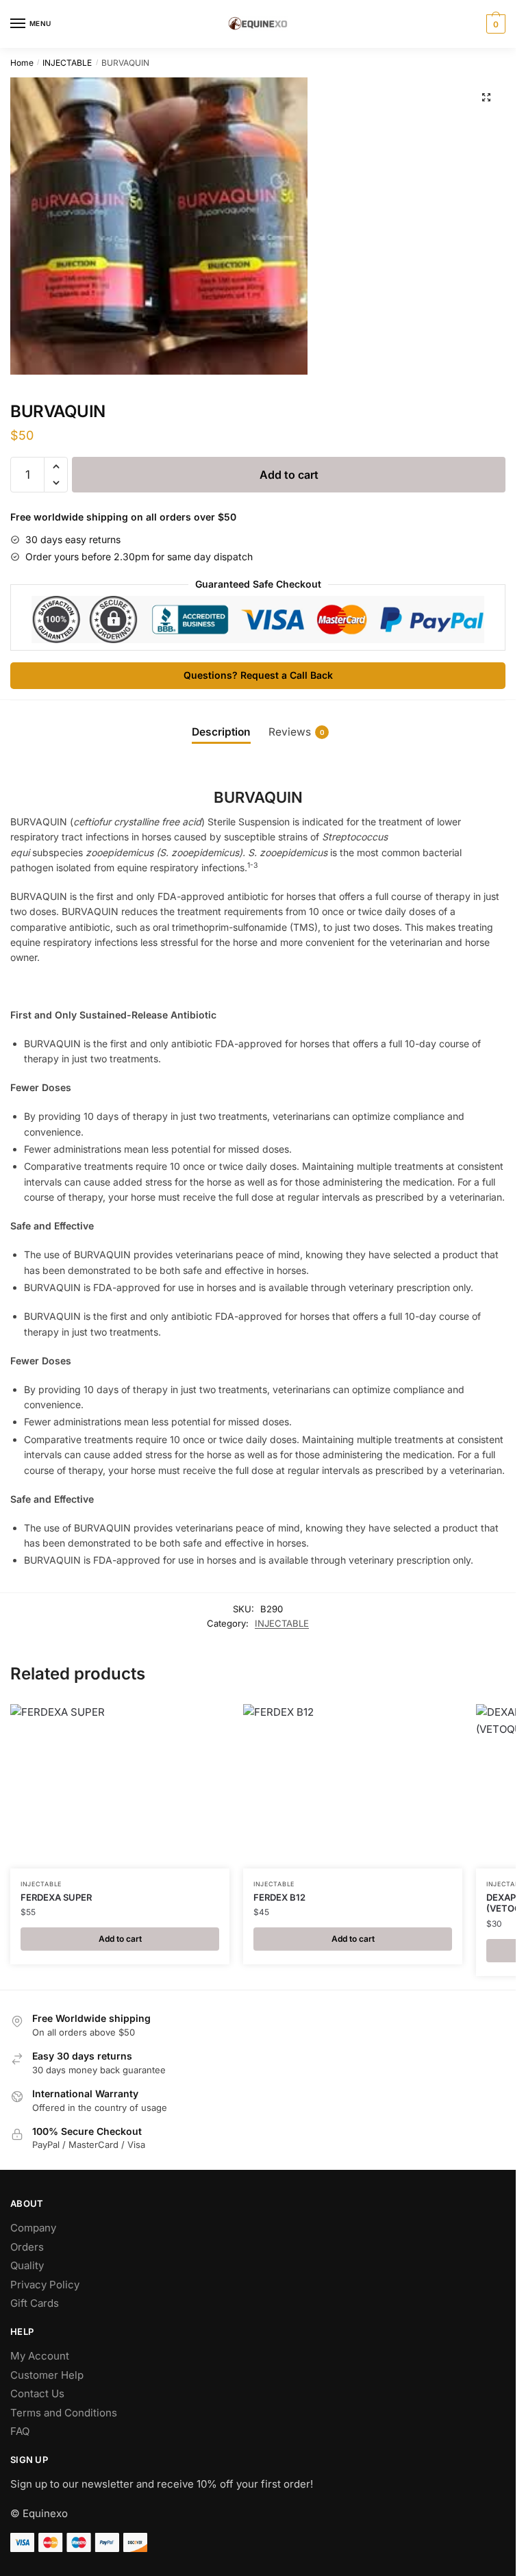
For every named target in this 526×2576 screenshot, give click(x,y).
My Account (40, 2356)
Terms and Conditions (64, 2413)
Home (22, 63)
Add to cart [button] (120, 1939)
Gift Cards (35, 2303)
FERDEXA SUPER (56, 1897)
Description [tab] (221, 732)
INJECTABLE (67, 63)
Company (33, 2228)
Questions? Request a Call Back (258, 675)
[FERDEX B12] (353, 1786)
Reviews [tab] (297, 732)
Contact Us (37, 2393)
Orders (27, 2247)
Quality (27, 2265)
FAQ (20, 2431)
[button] (486, 97)
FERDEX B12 (279, 1897)
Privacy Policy (45, 2285)
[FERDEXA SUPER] (120, 1786)
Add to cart (289, 475)
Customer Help (47, 2375)
